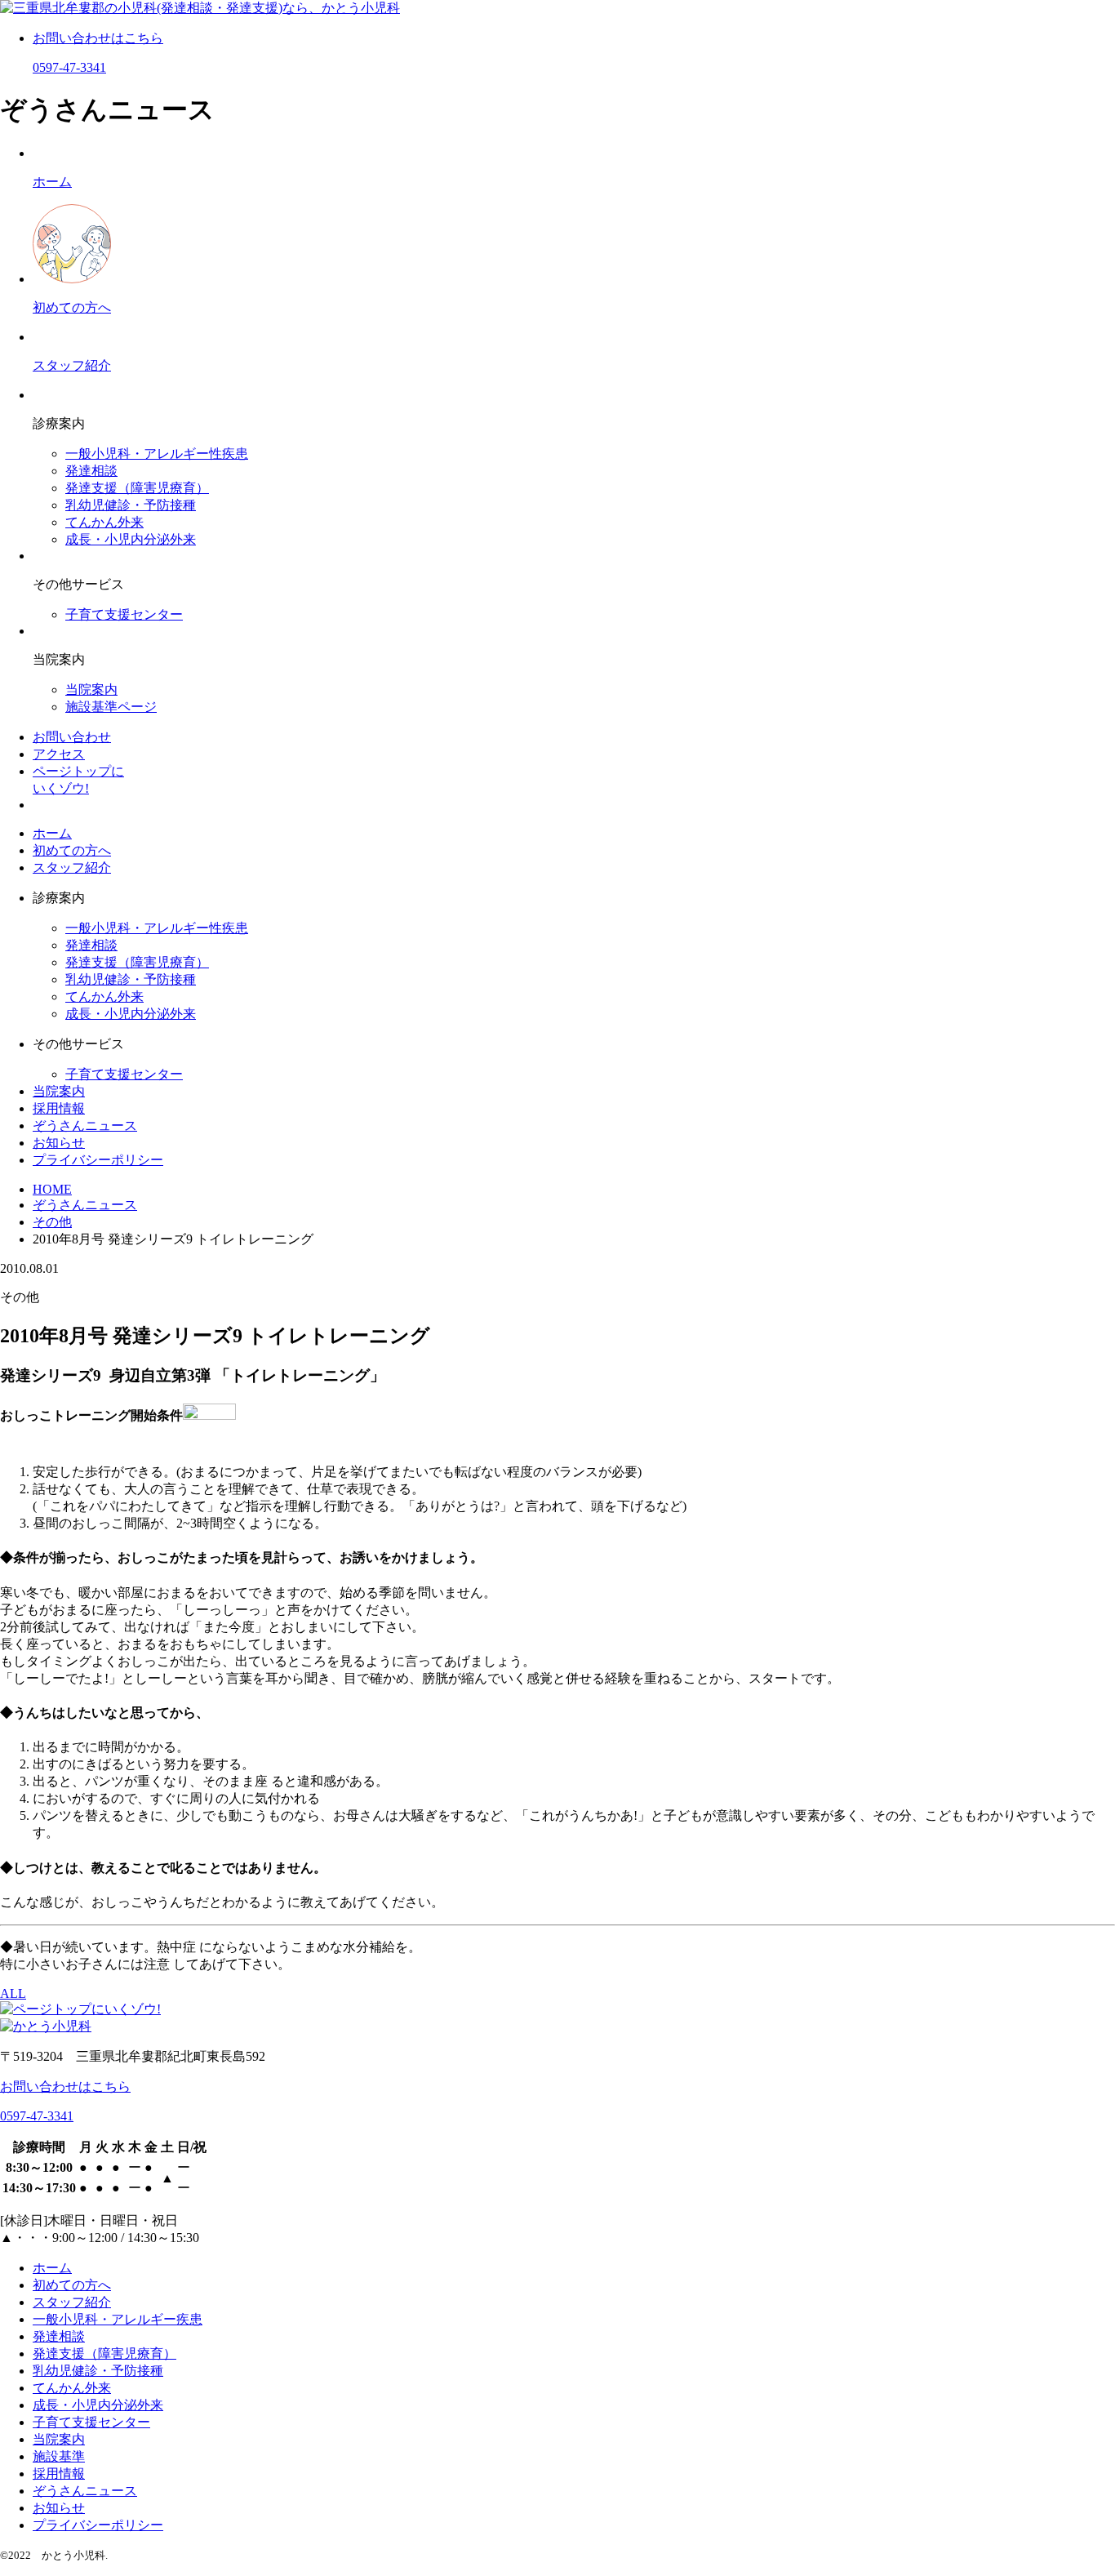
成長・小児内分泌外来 (131, 539)
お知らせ (59, 1143)
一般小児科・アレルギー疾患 (118, 2319)
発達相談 (91, 471)
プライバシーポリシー (98, 1160)
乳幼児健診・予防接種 (131, 505)
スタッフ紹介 (72, 868)
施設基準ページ (111, 707)
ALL (13, 1993)
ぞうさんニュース (85, 1126)
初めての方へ (72, 850)
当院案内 (91, 690)
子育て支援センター (124, 614)
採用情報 (59, 1108)
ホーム (52, 833)
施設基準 (59, 2456)
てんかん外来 (104, 522)
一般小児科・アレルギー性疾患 (157, 454)
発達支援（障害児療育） (137, 488)
